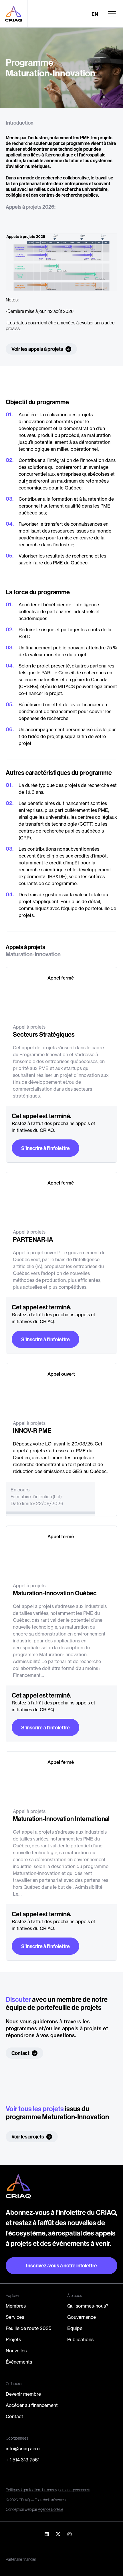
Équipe (75, 2328)
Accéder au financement (32, 2405)
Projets (13, 2339)
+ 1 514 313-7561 (23, 2460)
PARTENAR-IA (33, 1239)
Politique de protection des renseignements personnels (48, 2490)
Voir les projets (28, 2137)
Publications (80, 2339)
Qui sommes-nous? (88, 2306)
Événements (19, 2362)
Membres (16, 2306)
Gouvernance (82, 2317)
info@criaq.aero (23, 2449)
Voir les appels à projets (37, 349)
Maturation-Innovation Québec (55, 1593)
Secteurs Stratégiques (44, 1034)
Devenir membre (23, 2394)
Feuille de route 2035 (28, 2328)
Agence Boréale (50, 2509)
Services (15, 2317)
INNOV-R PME (32, 1431)
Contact (20, 2053)
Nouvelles (16, 2351)
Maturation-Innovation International (61, 1819)
